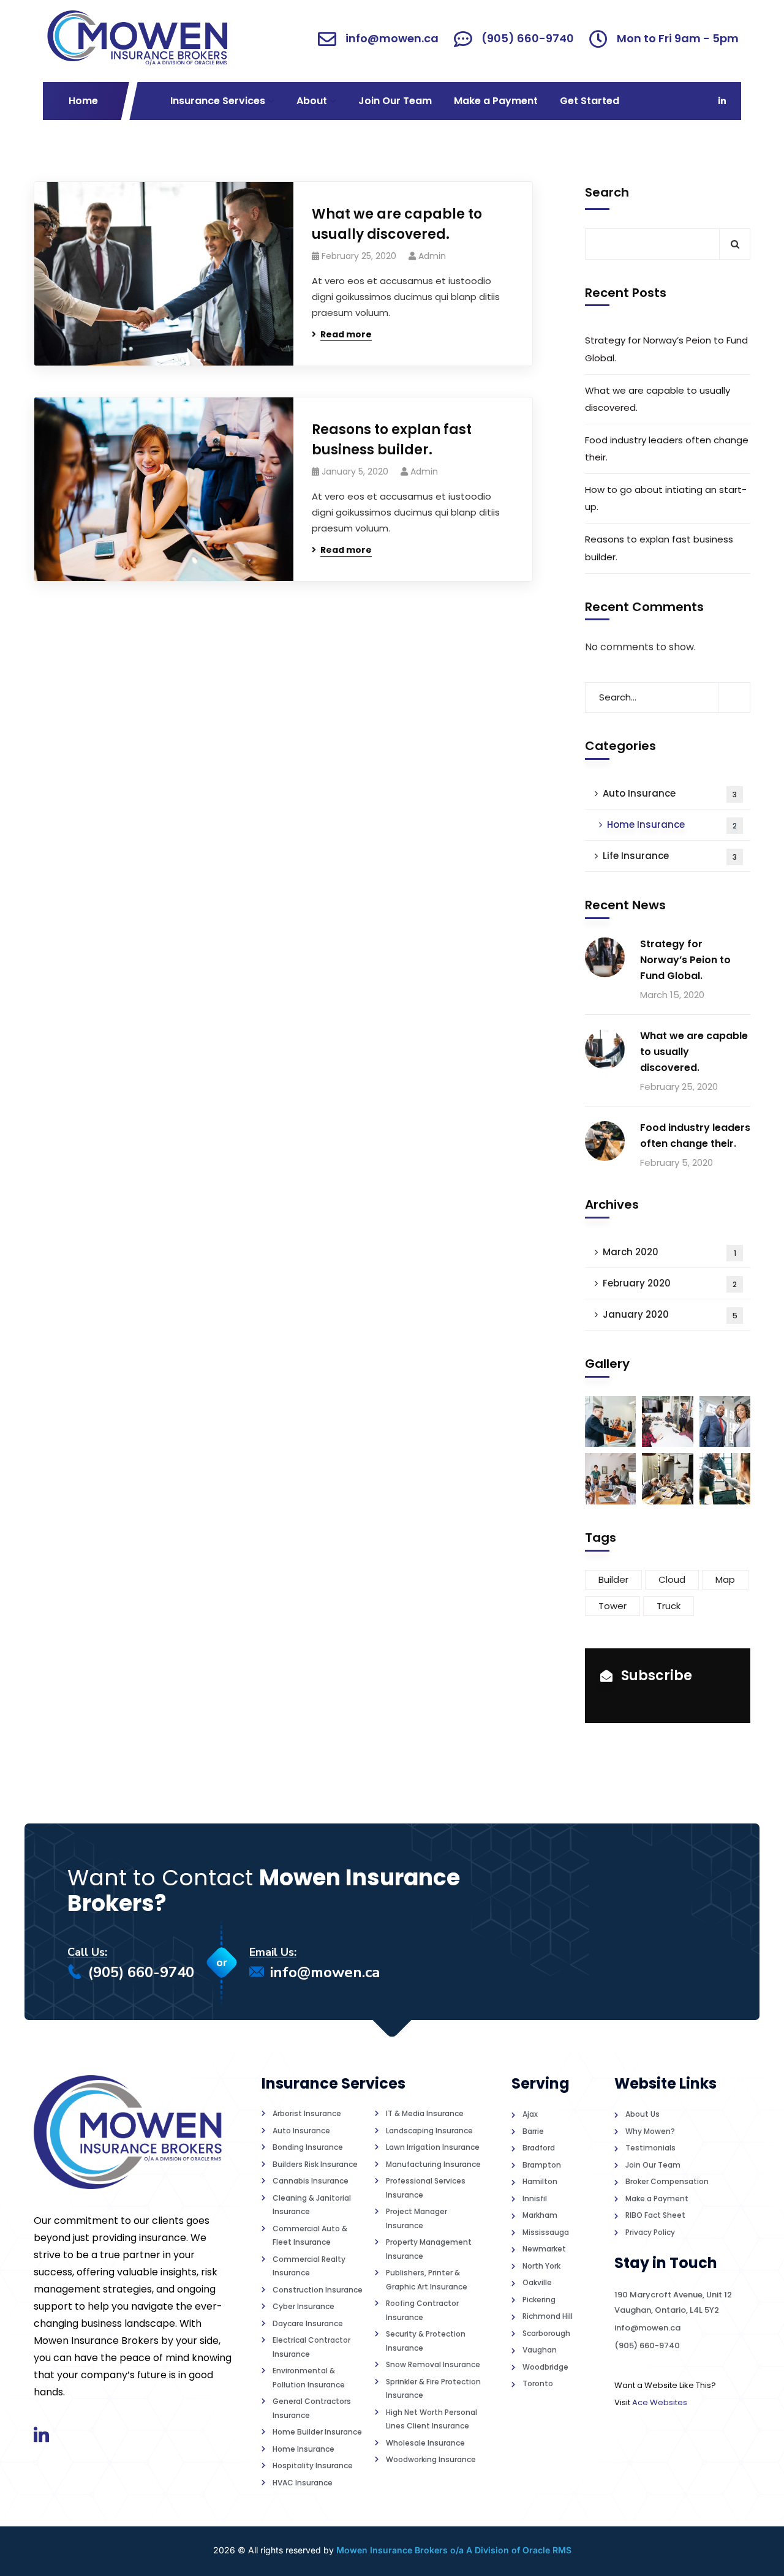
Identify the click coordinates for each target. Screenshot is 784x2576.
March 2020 (669, 1252)
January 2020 (670, 1314)
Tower (612, 1606)
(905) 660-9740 (141, 1972)
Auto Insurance (670, 793)
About (312, 101)
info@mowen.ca (325, 1972)
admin (432, 256)
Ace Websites (660, 2402)
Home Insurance (672, 824)
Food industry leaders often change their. (667, 449)
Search (607, 192)
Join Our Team (395, 101)
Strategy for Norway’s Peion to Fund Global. (666, 349)
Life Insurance (670, 856)
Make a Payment (496, 101)
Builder (613, 1579)
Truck (669, 1606)
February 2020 (670, 1283)
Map (725, 1579)
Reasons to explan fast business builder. (392, 440)
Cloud (672, 1579)
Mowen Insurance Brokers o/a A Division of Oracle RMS (454, 2550)
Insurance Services (218, 101)
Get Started (590, 101)
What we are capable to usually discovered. (397, 224)
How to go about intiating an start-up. (666, 498)
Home (83, 101)
